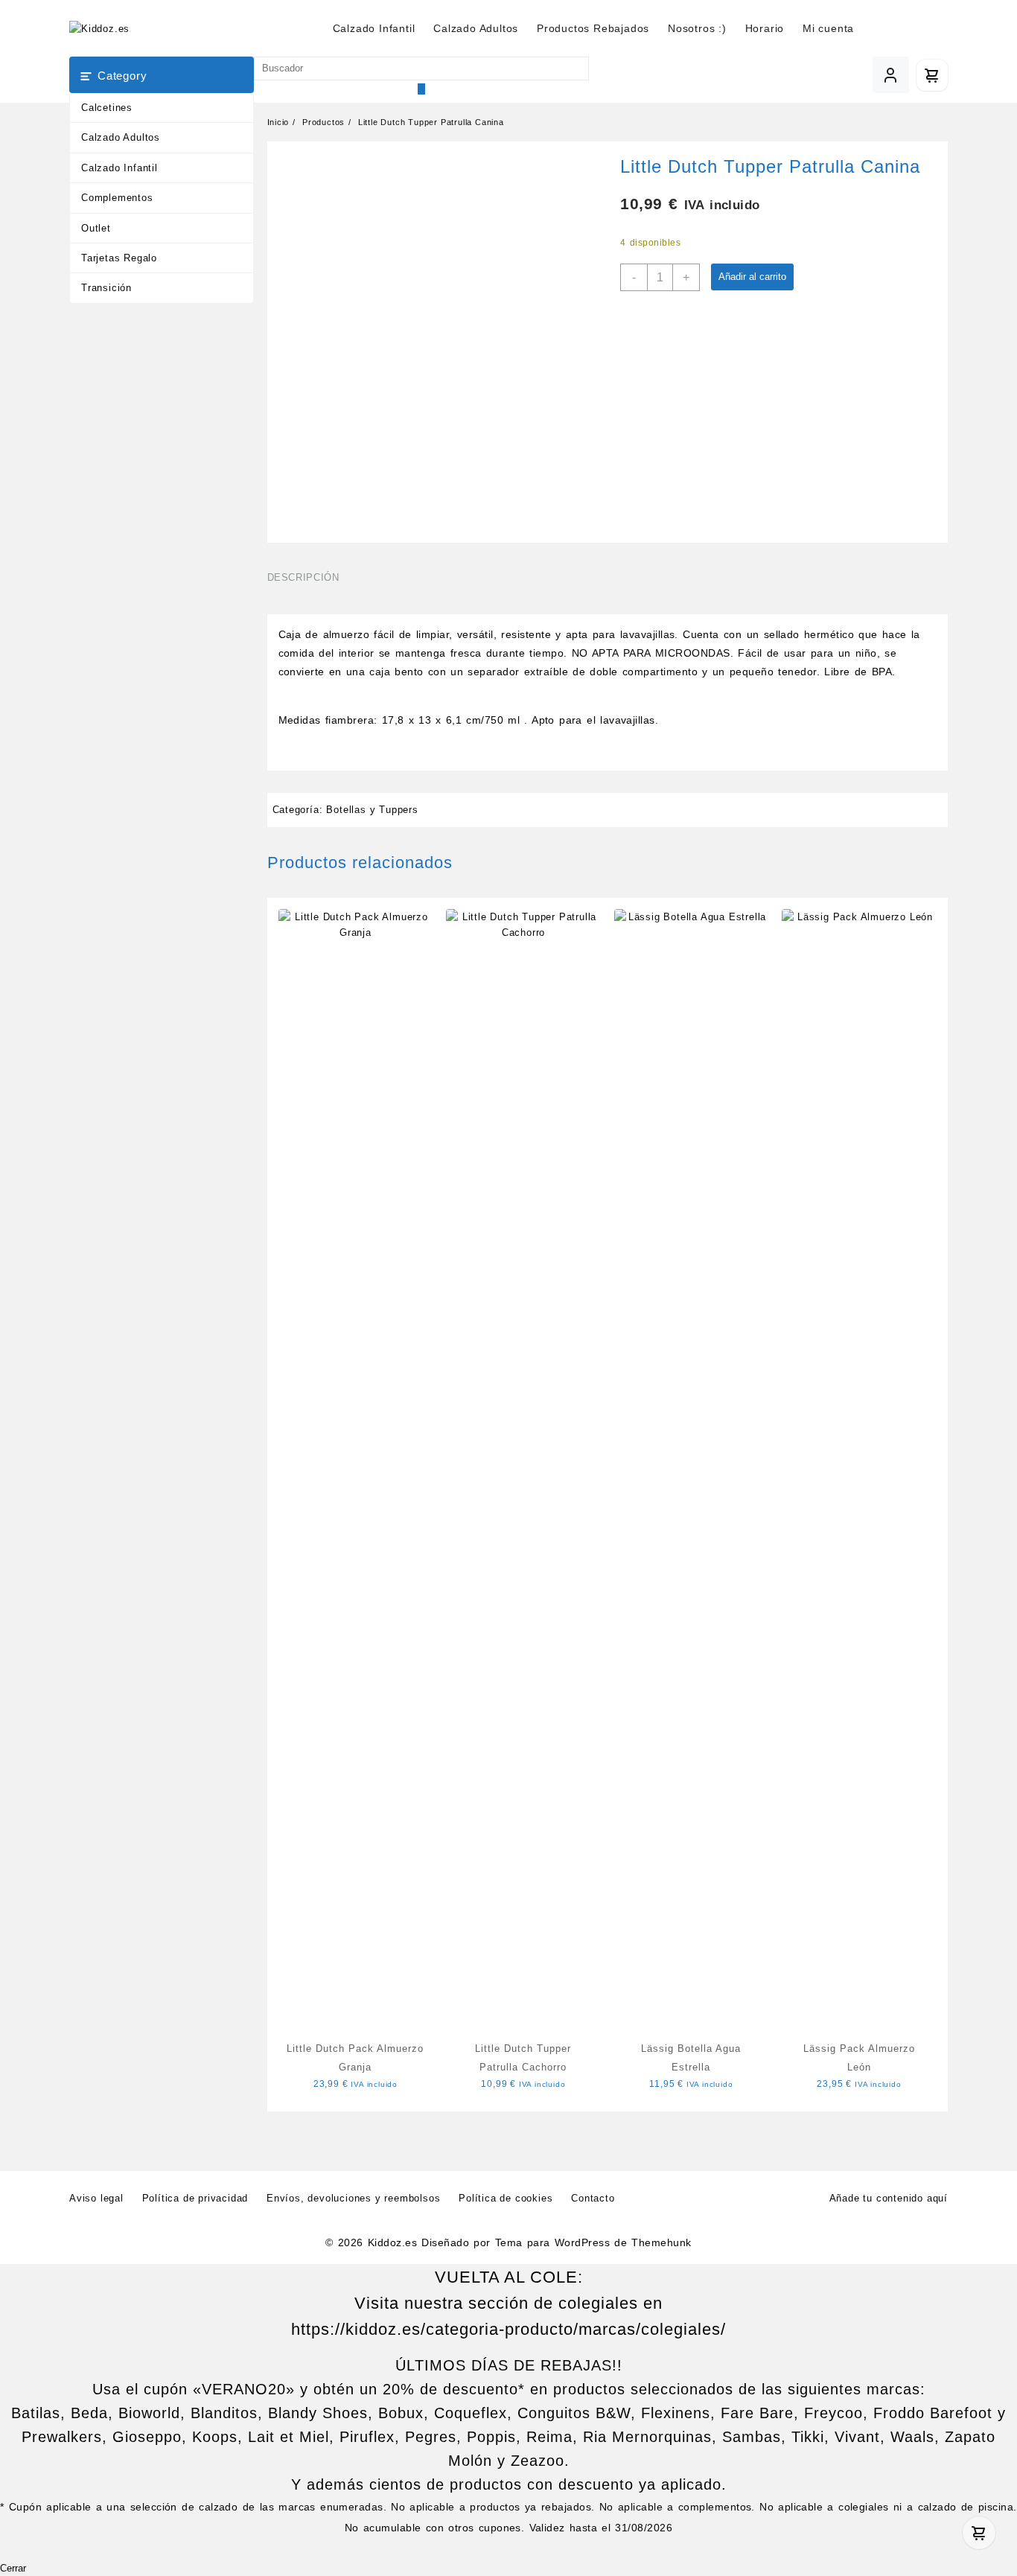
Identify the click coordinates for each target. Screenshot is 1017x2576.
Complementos (117, 198)
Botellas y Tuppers (372, 810)
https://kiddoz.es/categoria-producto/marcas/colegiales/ (508, 2329)
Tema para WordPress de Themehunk (593, 2242)
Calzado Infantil (119, 168)
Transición (106, 288)
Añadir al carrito (752, 277)
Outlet (96, 228)
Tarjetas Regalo (119, 258)
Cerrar (13, 2569)
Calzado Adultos (121, 137)
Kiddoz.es (392, 2242)
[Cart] (932, 75)
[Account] (891, 75)
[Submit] (421, 89)
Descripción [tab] (303, 577)
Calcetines (107, 108)
